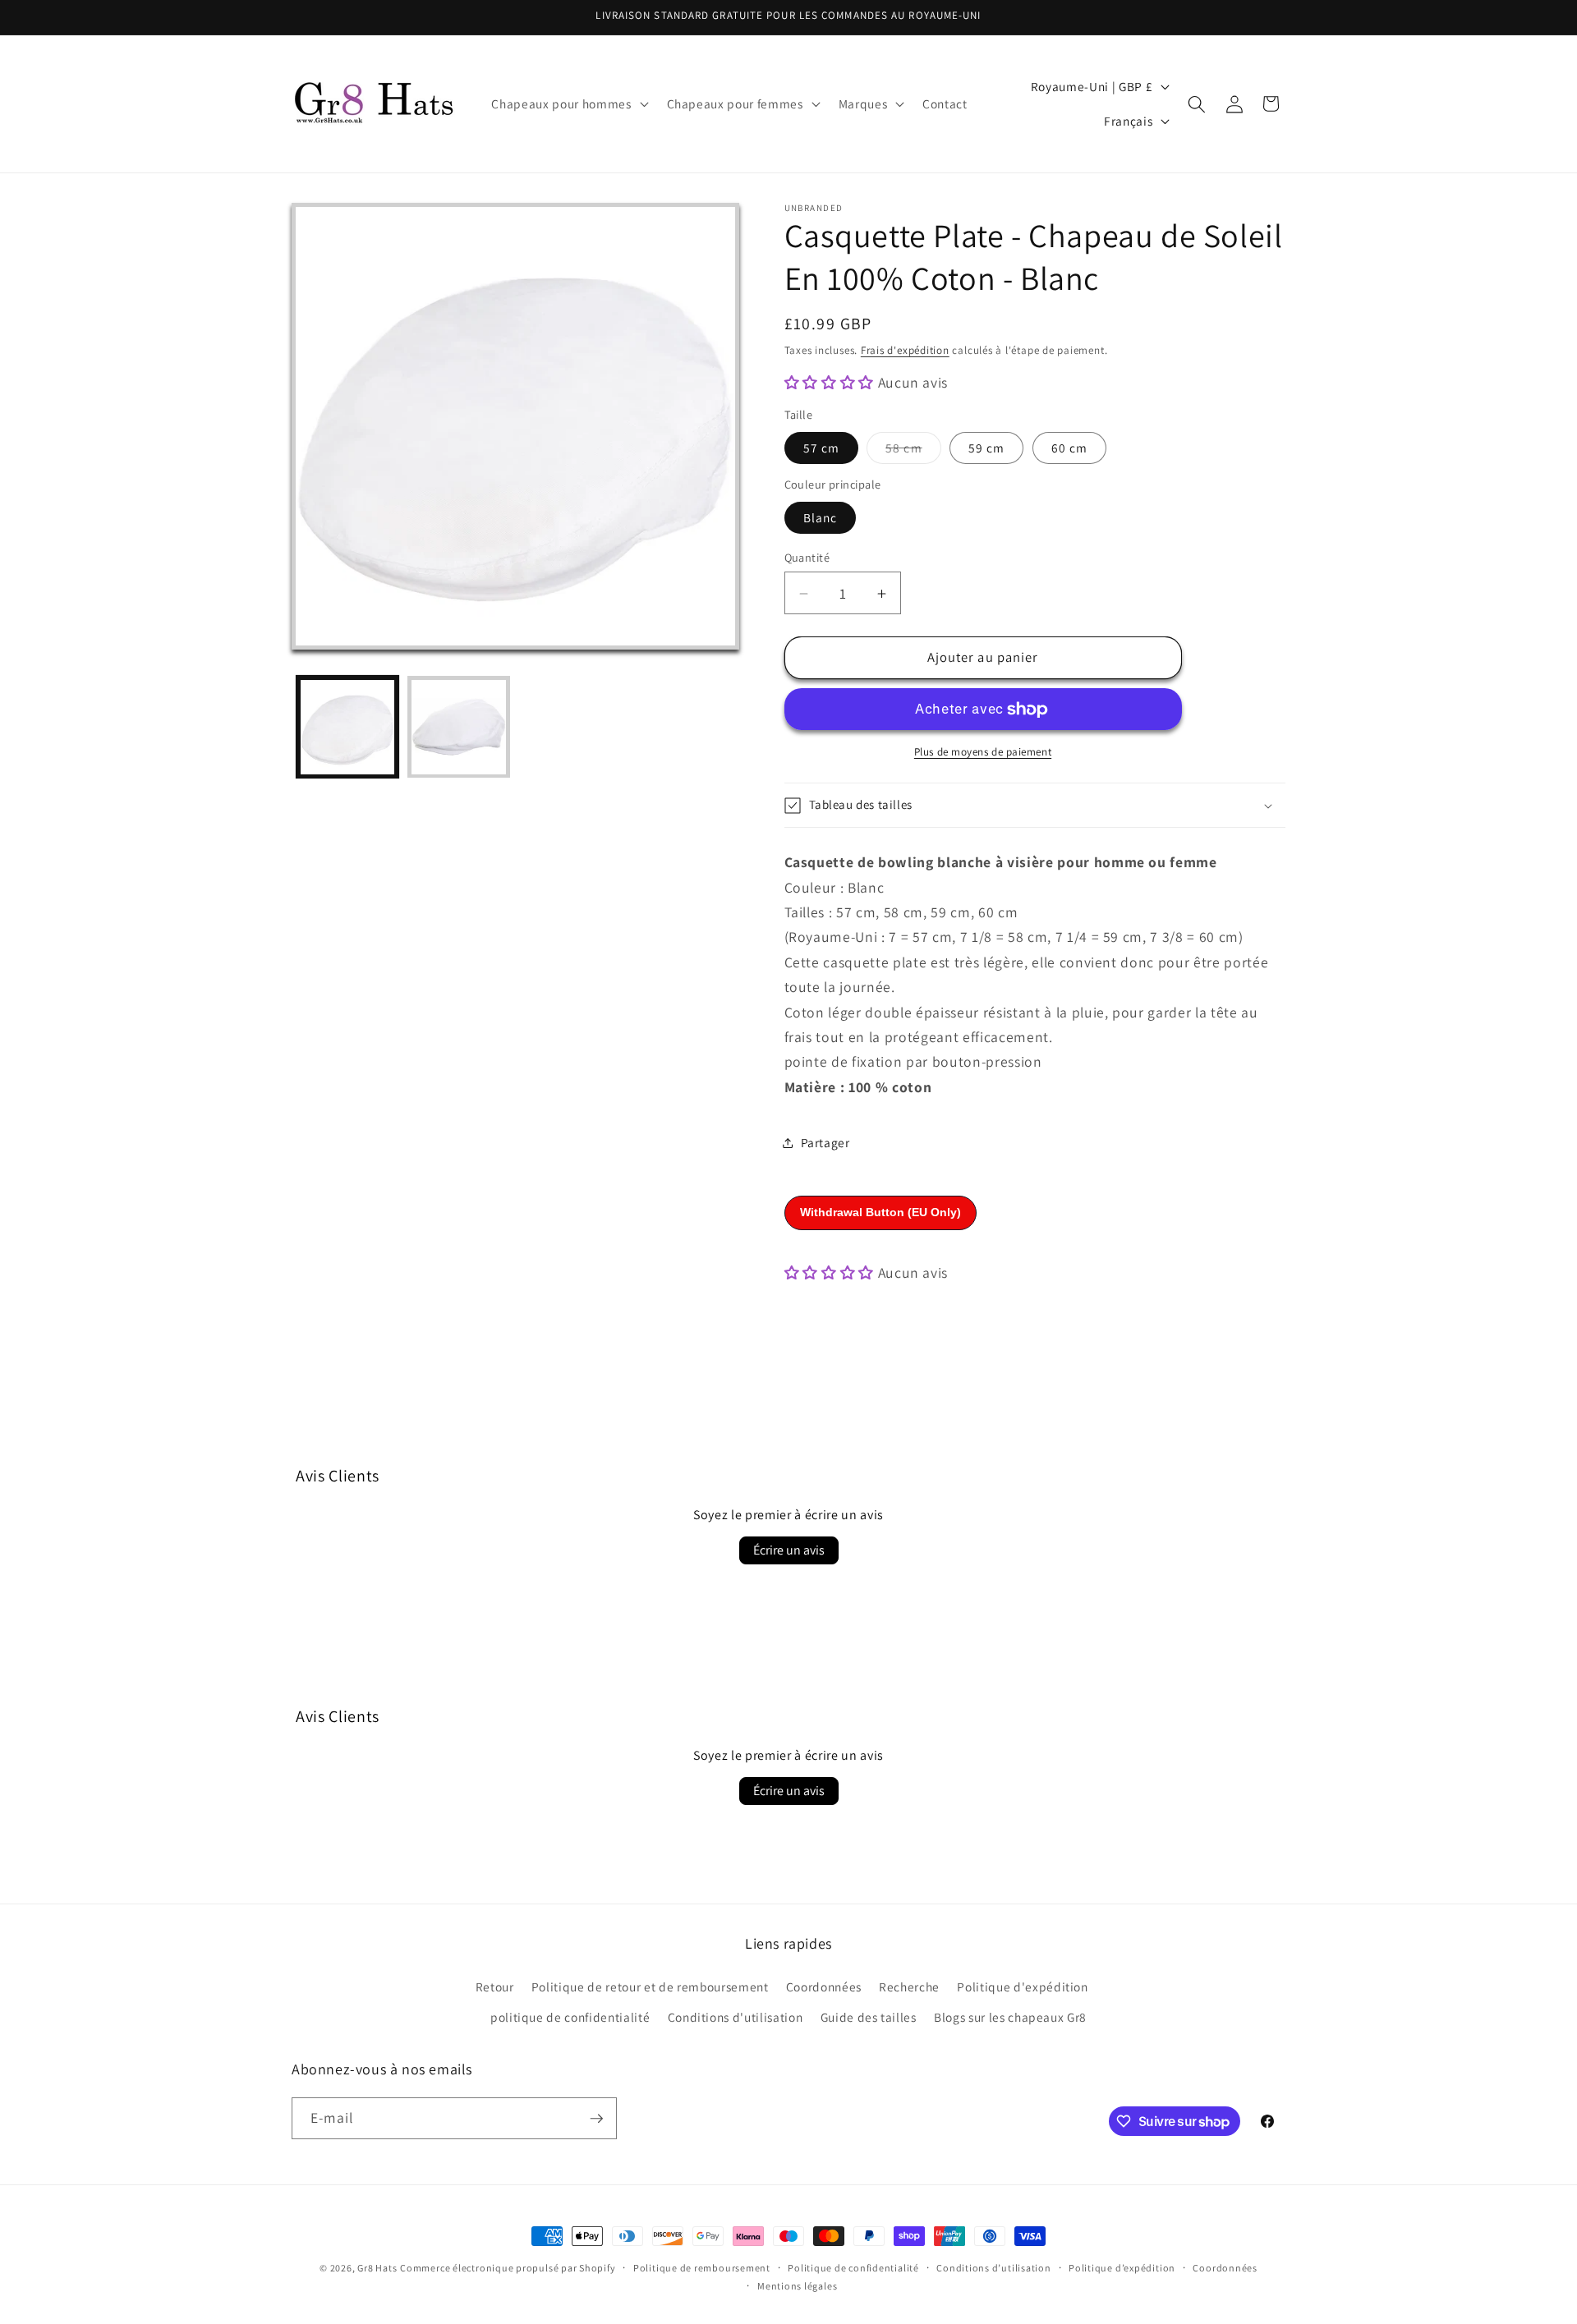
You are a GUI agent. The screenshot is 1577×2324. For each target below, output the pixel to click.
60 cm (1070, 448)
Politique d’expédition (1122, 2268)
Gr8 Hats (377, 2268)
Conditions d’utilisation (993, 2268)
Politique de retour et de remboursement (650, 1986)
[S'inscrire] (596, 2119)
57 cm (822, 448)
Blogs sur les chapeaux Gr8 (1010, 2017)
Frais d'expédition (905, 350)
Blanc (821, 518)
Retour (495, 1986)
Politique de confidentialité (853, 2268)
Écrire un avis (789, 1550)
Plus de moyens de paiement (983, 753)
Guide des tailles (869, 2017)
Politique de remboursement (702, 2268)
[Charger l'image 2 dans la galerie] (459, 727)
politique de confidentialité (570, 2017)
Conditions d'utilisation (736, 2017)
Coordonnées (824, 1986)
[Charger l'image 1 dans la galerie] (348, 727)
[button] (568, 104)
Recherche (909, 1986)
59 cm (987, 448)
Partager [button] (825, 1142)
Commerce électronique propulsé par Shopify (508, 2268)
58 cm (913, 451)
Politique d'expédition (1023, 1986)
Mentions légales (797, 2286)
